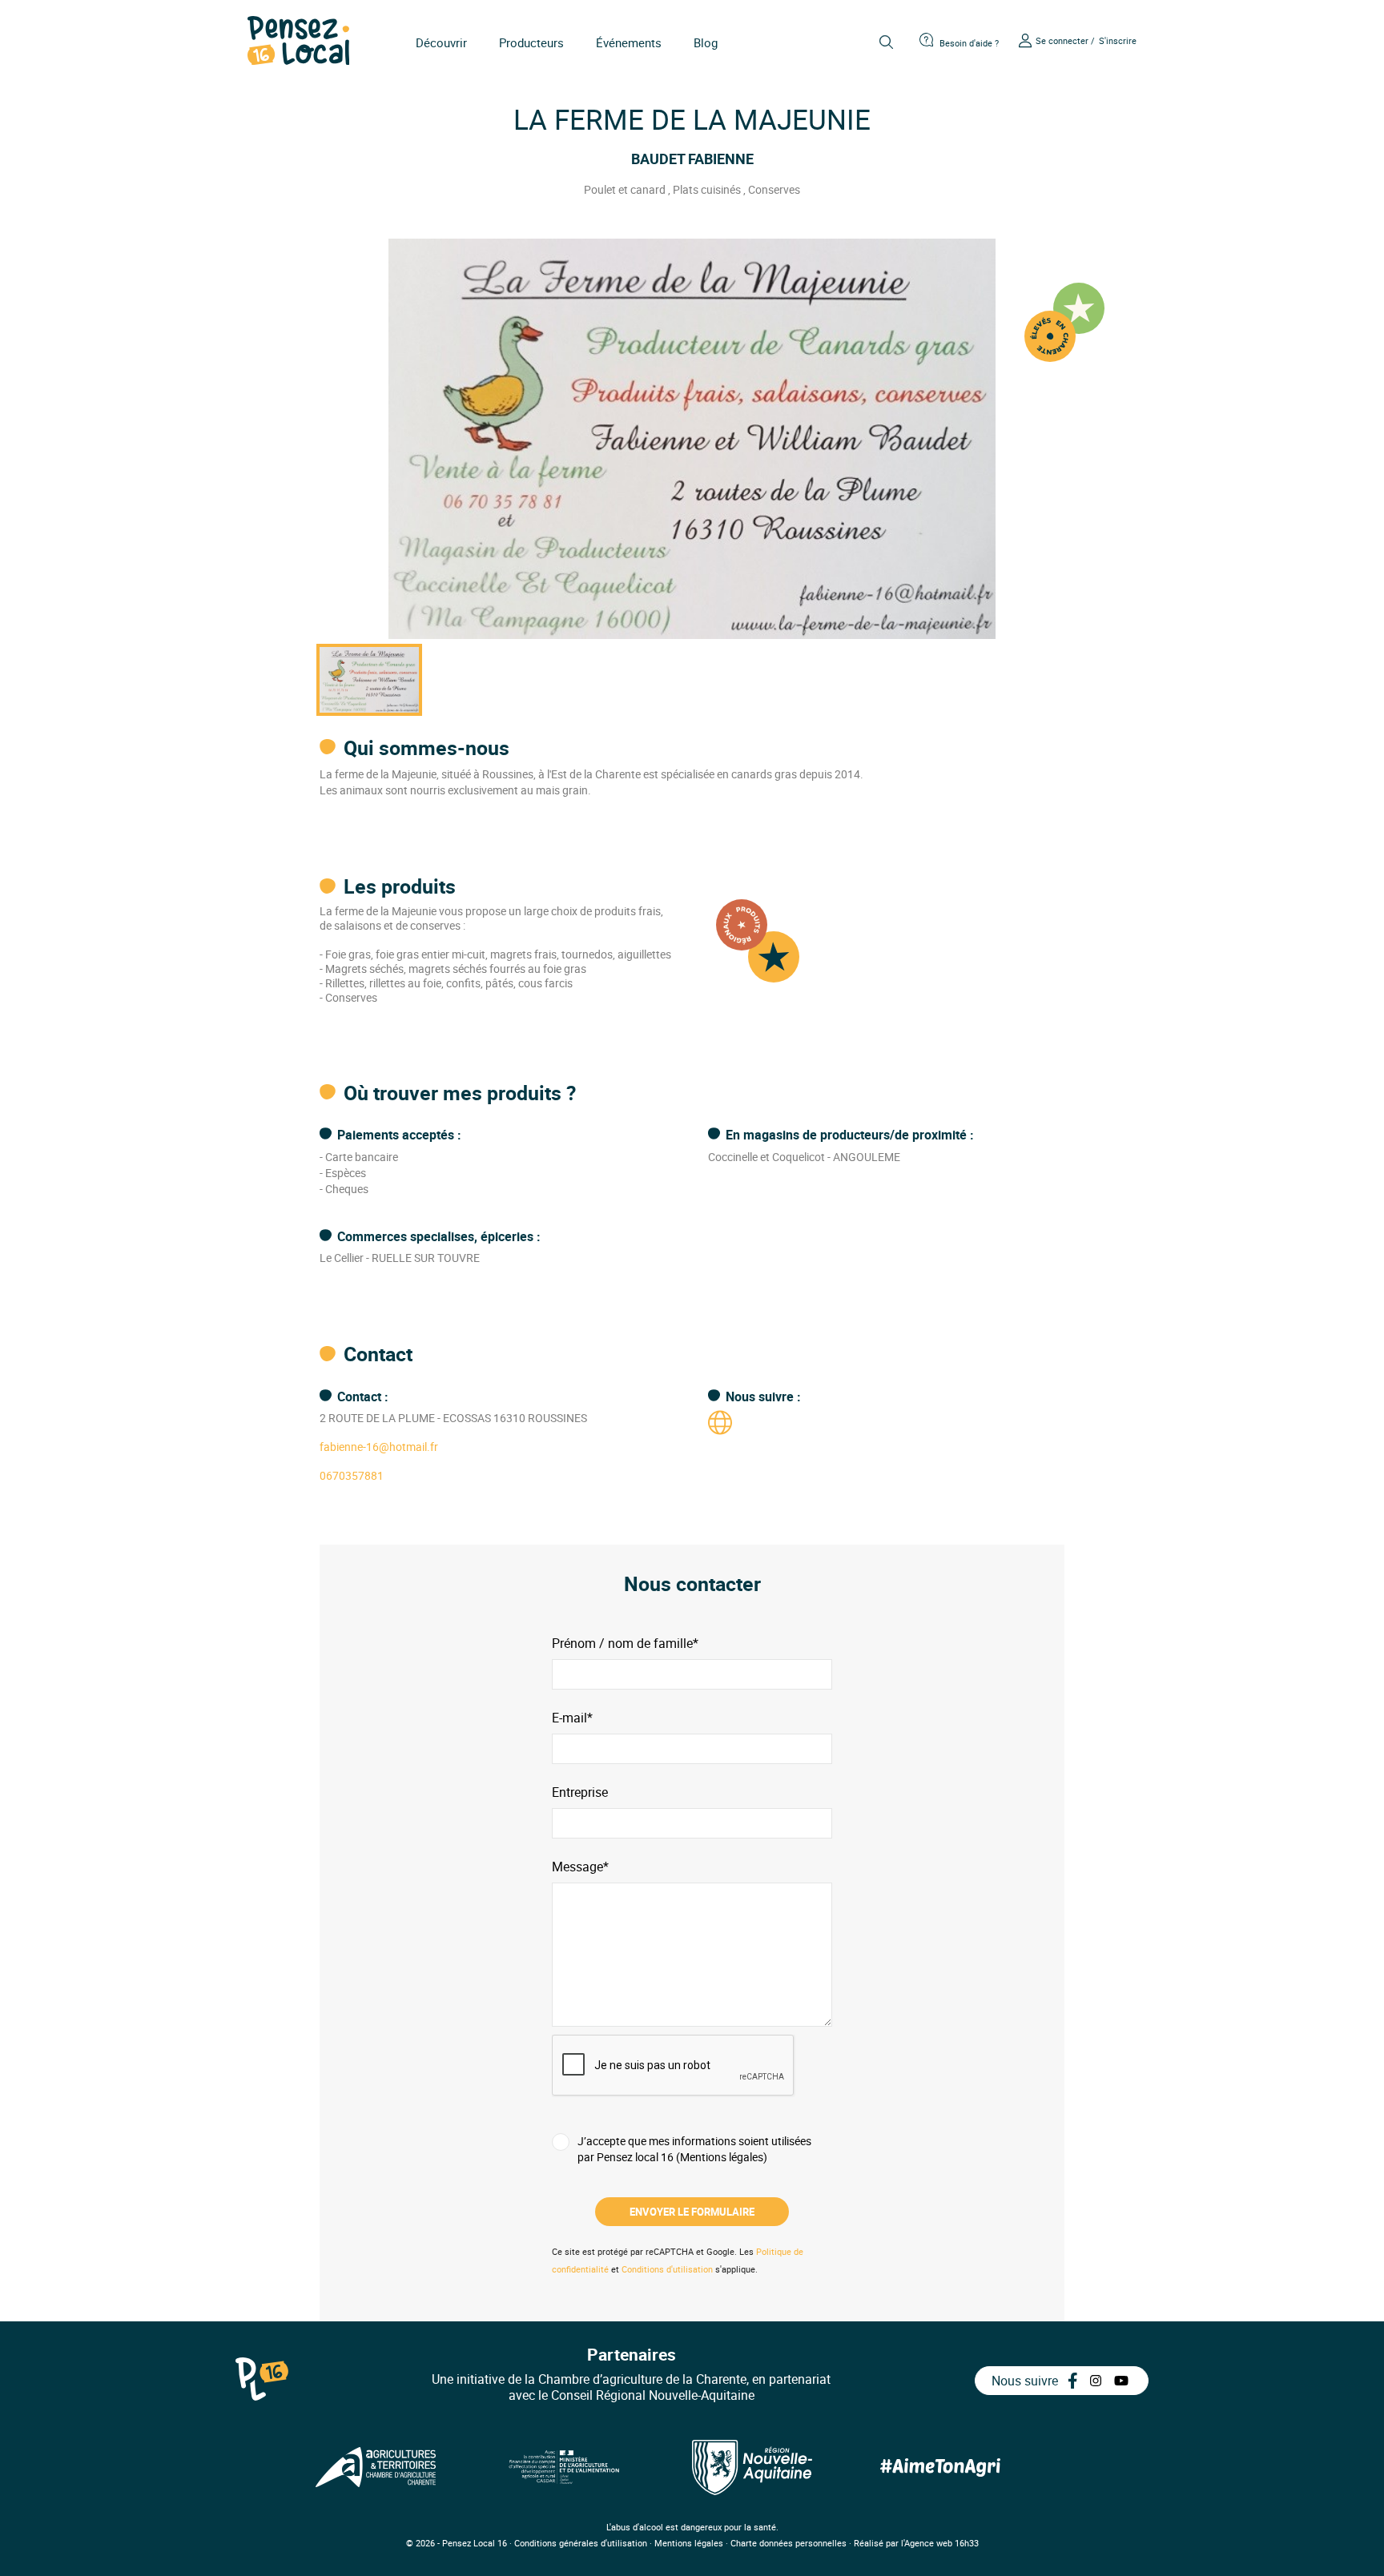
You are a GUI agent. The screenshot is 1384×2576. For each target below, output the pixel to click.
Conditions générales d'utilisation (581, 2543)
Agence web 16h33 (941, 2543)
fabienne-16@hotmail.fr (379, 1447)
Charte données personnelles (789, 2543)
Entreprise (580, 1792)
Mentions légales (689, 2543)
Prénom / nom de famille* (625, 1644)
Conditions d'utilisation (667, 2269)
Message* (580, 1867)
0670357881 (352, 1475)
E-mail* (572, 1718)
